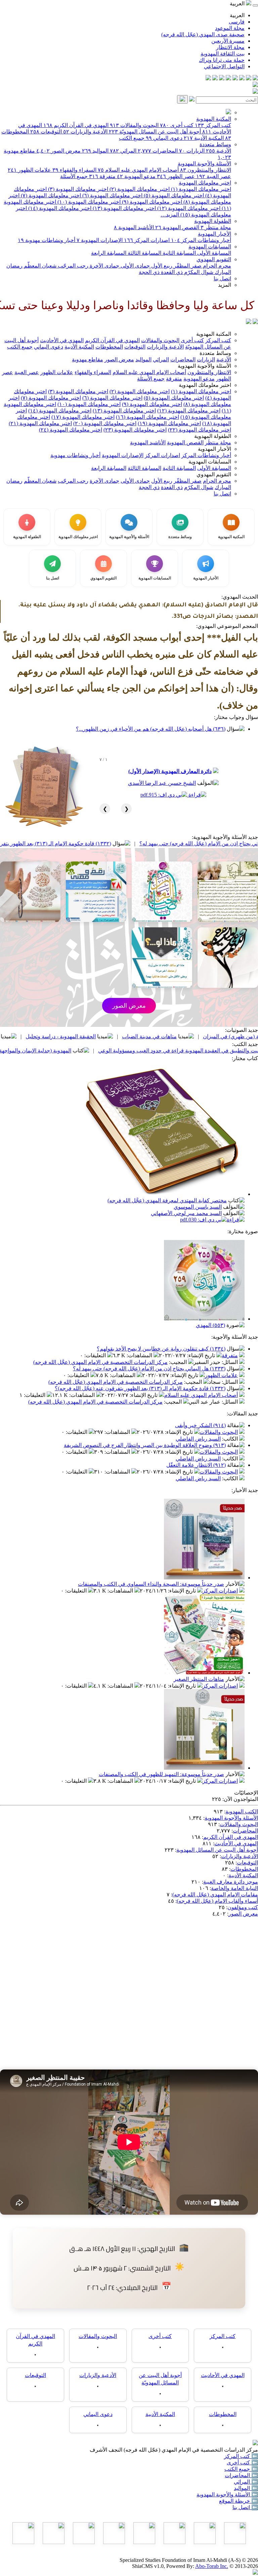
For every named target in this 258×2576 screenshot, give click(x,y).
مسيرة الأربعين (228, 41)
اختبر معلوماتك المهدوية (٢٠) (105, 423)
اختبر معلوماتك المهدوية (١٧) (83, 417)
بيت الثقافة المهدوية (223, 54)
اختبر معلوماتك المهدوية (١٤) (59, 208)
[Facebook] (255, 78)
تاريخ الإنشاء (202, 1355)
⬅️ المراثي (246, 2482)
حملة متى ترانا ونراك (222, 60)
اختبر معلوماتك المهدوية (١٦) (147, 417)
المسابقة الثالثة (144, 253)
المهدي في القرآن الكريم (76, 125)
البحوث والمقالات (134, 125)
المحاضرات (158, 151)
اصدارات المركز (147, 240)
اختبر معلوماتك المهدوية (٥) (173, 195)
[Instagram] (235, 78)
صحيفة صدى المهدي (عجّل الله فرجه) (203, 34)
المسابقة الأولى (213, 253)
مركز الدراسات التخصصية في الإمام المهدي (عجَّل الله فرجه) (100, 1362)
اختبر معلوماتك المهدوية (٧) (50, 195)
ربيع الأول (161, 266)
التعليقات (96, 1355)
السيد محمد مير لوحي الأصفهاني (186, 1213)
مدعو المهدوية (136, 176)
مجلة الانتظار (230, 47)
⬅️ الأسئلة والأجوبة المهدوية (227, 2494)
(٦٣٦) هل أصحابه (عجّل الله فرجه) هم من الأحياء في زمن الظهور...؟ (151, 729)
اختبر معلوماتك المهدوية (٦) (112, 195)
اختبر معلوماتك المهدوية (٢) (139, 189)
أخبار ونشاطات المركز (201, 240)
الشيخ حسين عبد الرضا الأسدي (162, 783)
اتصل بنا (222, 278)
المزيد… (170, 215)
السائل (230, 1362)
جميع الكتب (132, 138)
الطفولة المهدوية (213, 221)
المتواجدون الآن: (240, 1799)
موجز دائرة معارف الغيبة (231, 1882)
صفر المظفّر (187, 266)
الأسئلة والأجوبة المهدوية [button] (204, 366)
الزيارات (192, 151)
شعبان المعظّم (39, 266)
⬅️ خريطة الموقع (239, 2501)
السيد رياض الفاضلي (198, 1439)
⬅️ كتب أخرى (242, 2463)
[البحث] (182, 99)
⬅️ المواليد (246, 2488)
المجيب (179, 1362)
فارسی (237, 22)
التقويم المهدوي (214, 259)
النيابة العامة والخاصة (234, 1888)
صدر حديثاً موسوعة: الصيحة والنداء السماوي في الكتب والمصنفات (151, 1584)
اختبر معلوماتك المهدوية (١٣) (124, 208)
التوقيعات (46, 132)
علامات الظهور (29, 170)
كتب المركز (213, 125)
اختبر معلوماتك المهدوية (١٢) (188, 208)
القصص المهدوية (177, 227)
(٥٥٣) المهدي (210, 1325)
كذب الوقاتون (64, 1036)
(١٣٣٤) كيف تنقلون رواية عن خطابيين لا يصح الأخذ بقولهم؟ (161, 1349)
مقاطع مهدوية (88, 359)
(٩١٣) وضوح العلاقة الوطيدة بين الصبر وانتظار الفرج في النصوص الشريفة (145, 1445)
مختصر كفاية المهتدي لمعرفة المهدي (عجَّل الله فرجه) (167, 1200)
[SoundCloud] (222, 78)
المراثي (123, 151)
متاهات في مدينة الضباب (229, 1036)
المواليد (95, 151)
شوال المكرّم (198, 272)
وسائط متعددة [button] (215, 353)
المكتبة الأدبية (204, 138)
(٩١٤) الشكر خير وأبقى (200, 1425)
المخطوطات (109, 347)
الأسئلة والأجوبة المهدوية (204, 164)
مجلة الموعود (230, 28)
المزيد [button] (225, 285)
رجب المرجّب (72, 266)
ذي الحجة (149, 272)
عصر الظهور (176, 176)
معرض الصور (58, 151)
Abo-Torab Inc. (212, 2566)
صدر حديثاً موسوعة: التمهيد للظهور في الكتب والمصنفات (161, 1774)
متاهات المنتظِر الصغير (199, 1679)
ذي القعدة (171, 272)
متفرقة (102, 176)
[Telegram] (249, 78)
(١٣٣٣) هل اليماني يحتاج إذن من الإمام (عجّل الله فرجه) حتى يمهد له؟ (149, 1368)
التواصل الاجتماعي (224, 66)
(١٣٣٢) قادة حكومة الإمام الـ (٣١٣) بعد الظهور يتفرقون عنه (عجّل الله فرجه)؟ (105, 843)
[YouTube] (228, 78)
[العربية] (249, 322)
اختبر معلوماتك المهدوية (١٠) (88, 202)
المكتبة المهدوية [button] (214, 334)
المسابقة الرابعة (109, 253)
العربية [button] (238, 4)
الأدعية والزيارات (85, 132)
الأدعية (219, 151)
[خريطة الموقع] (208, 78)
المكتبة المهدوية (214, 119)
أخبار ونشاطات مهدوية (47, 240)
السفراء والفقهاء (74, 170)
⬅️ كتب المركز (241, 2456)
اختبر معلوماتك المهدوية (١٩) (169, 423)
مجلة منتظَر (216, 227)
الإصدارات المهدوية (100, 240)
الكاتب (231, 1439)
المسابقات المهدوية (210, 247)
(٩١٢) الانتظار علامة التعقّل (196, 1465)
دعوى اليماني (164, 138)
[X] (242, 78)
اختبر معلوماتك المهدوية (205, 183)
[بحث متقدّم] (192, 100)
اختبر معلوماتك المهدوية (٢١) (40, 423)
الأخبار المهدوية (214, 234)
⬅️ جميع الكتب (241, 2469)
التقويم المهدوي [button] (214, 474)
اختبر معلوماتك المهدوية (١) (200, 189)
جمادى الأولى (135, 266)
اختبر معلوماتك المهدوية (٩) (151, 202)
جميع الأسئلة (74, 176)
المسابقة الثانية (179, 253)
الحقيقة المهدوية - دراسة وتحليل (140, 1036)
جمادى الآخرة (104, 266)
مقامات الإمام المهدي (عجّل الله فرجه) (215, 1895)
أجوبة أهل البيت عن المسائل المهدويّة (155, 132)
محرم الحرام (216, 266)
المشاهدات (140, 1355)
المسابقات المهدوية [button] (210, 462)
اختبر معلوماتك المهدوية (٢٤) (71, 430)
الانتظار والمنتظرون (206, 170)
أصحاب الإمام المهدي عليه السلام (138, 170)
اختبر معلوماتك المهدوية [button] (205, 385)
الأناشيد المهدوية (134, 227)
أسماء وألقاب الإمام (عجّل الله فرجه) (217, 1901)
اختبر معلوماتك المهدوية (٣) (77, 189)
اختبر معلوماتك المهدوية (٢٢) (200, 430)
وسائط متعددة (215, 144)
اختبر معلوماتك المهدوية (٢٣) (135, 430)
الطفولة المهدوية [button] (213, 436)
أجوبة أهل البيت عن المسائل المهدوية (217, 1850)
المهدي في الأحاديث (62, 340)
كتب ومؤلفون (243, 1907)
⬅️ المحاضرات (241, 2475)
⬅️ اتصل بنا (245, 2507)
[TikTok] (215, 78)
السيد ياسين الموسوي (198, 1207)
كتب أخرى (177, 125)
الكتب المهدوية (242, 1812)
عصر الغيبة (214, 176)
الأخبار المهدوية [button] (214, 449)
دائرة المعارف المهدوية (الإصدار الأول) (170, 771)
